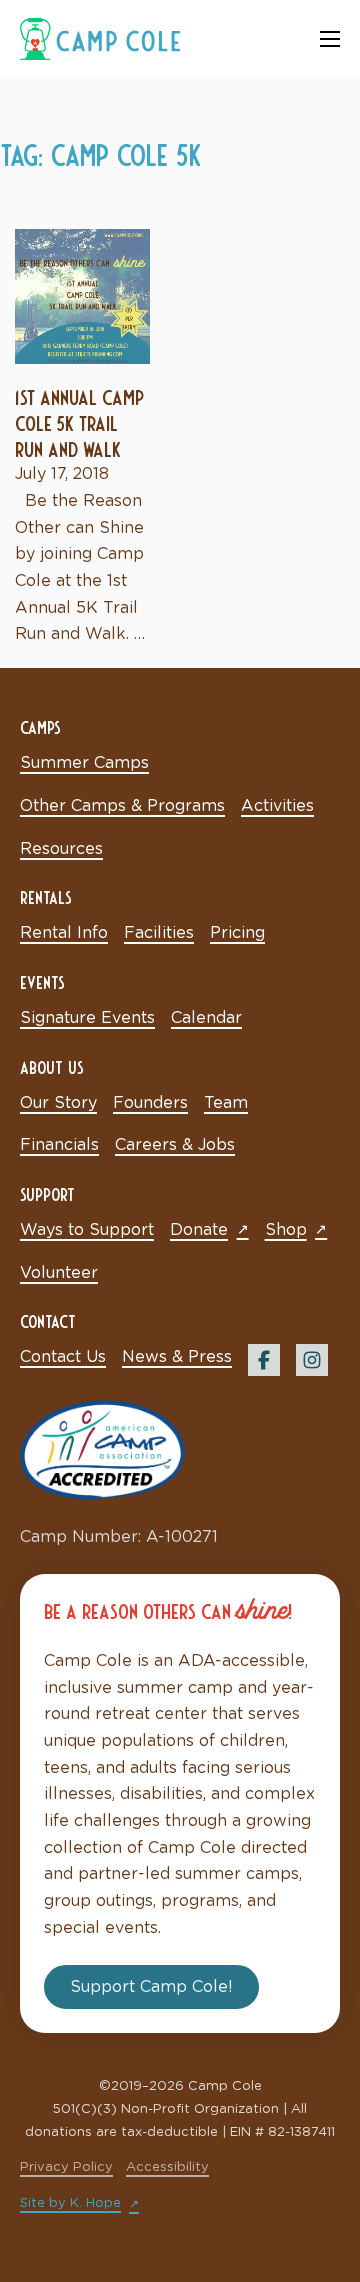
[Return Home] (100, 38)
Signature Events (87, 1018)
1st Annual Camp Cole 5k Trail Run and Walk (79, 421)
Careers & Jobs (175, 1145)
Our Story (58, 1103)
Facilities (159, 933)
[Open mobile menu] (330, 39)
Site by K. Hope (70, 2203)
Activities (277, 806)
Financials (59, 1145)
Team (226, 1103)
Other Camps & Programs (122, 806)
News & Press (177, 1357)
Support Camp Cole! (151, 1987)
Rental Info (64, 933)
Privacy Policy (66, 2167)
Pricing (237, 933)
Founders (150, 1103)
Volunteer (59, 1273)
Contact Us (63, 1357)
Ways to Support (87, 1230)
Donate (199, 1230)
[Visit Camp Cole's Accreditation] (102, 1449)
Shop (286, 1230)
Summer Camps (84, 763)
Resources (61, 849)
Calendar (206, 1018)
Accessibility (167, 2167)
